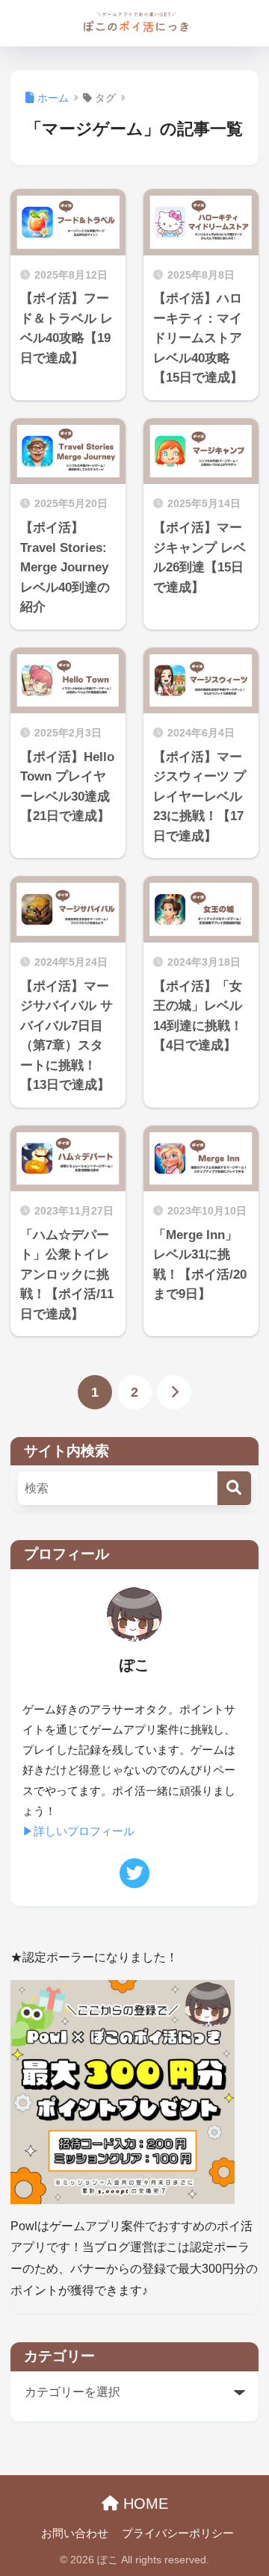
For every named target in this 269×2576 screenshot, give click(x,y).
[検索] (234, 1488)
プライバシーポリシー (178, 2533)
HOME (143, 2504)
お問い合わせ (75, 2533)
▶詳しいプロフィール (78, 1831)
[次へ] (174, 1392)
